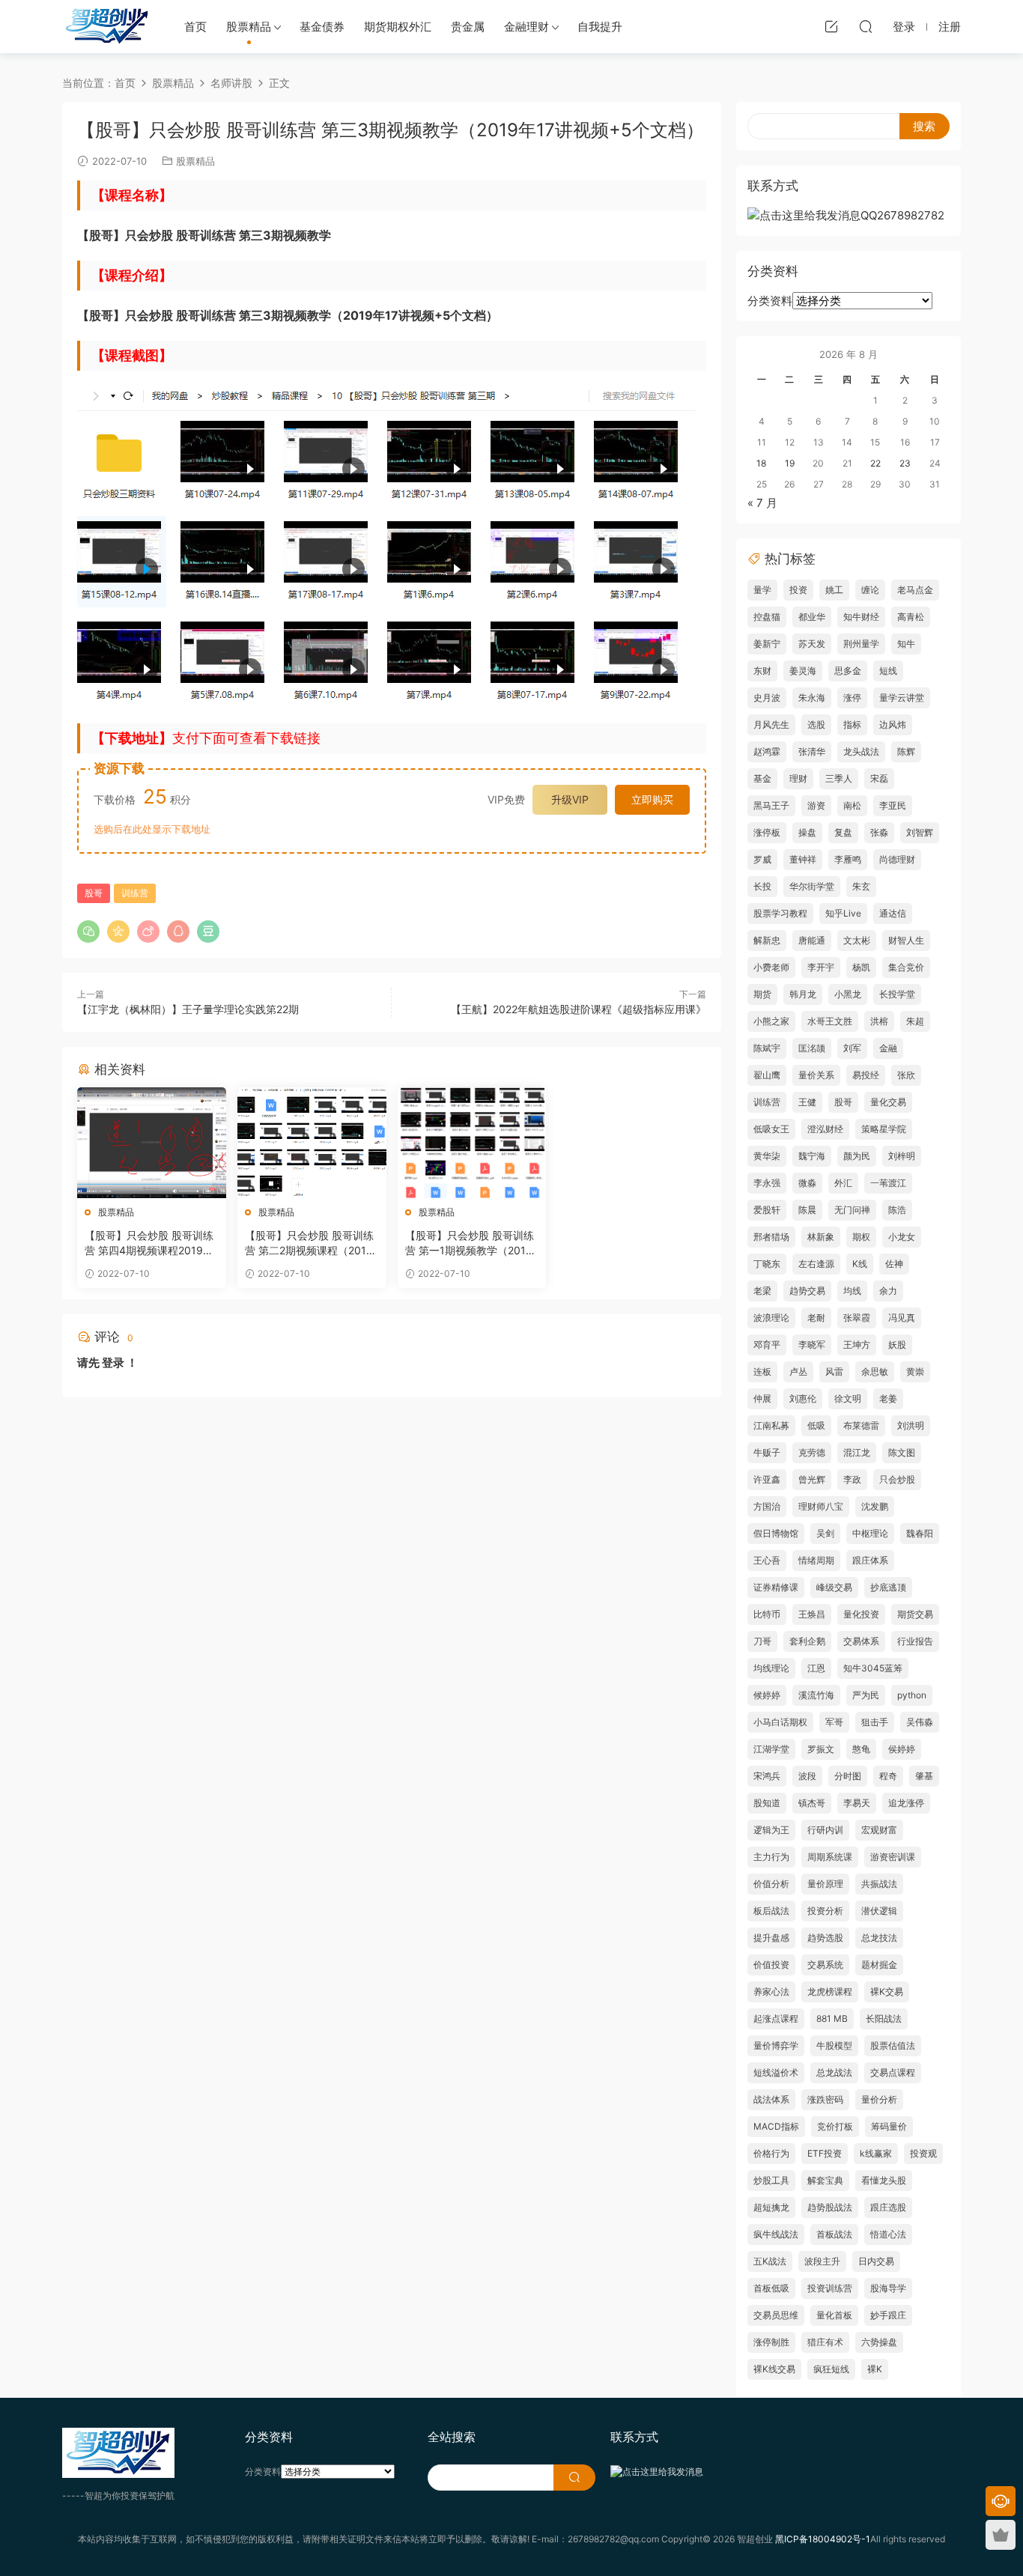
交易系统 (825, 1965)
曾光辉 (812, 1479)
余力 (888, 1291)
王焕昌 (812, 1614)
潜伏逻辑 (879, 1911)
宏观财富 (879, 1830)
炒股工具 (771, 2180)
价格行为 (771, 2153)
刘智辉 (920, 832)
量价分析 (879, 2099)
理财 (798, 778)
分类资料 (770, 301)
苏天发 (812, 644)
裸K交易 (887, 1992)
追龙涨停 (906, 1803)
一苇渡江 (888, 1183)
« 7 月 (762, 503)
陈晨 (807, 1210)
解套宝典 (825, 2180)
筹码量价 (889, 2126)
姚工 (834, 590)
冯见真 (902, 1318)
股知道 (767, 1803)
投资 (798, 590)
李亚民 (893, 805)
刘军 (852, 1048)
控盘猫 (767, 617)
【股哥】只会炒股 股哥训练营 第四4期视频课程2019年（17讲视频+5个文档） (149, 1243)
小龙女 (902, 1237)
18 (761, 463)
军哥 (834, 1722)
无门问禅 (852, 1210)
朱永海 (812, 698)
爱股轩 (767, 1210)
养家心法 (771, 1992)
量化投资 (861, 1614)
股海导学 (888, 2288)
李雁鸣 (848, 859)
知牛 (906, 644)
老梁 (762, 1291)
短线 (888, 671)
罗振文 (821, 1749)
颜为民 (857, 1156)
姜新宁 (767, 644)
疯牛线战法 (776, 2234)
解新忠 (767, 940)
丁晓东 (767, 1264)
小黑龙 (848, 994)
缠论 (870, 590)
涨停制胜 (771, 2342)
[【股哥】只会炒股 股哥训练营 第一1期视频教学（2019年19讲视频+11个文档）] (472, 1143)
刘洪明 (911, 1425)
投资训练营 (830, 2288)
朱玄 (861, 886)
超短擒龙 (771, 2207)
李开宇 (821, 967)
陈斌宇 (767, 1048)
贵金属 (468, 27)
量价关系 (816, 1075)
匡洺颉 (812, 1048)
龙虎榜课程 (830, 1992)
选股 (816, 724)
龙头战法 (861, 751)
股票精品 (249, 27)
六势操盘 (879, 2342)
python (912, 1695)
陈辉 (906, 751)
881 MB (832, 2018)
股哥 (94, 893)
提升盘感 (771, 1938)
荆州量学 (861, 644)
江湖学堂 (771, 1749)
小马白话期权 (780, 1722)
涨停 (852, 698)
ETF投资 (825, 2153)
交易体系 (861, 1641)
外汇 (843, 1183)
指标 (852, 724)
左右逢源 (816, 1264)
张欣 (906, 1075)
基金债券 (322, 27)
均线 (852, 1291)
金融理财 (526, 27)
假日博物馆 (776, 1533)
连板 (762, 1371)
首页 (195, 27)
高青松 (911, 617)
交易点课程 (893, 2072)
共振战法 (879, 1884)
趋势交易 (807, 1291)
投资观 (923, 2153)
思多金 (848, 671)
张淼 (879, 832)
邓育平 (767, 1345)
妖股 (897, 1345)
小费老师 (771, 967)
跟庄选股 (888, 2207)
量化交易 (888, 1102)
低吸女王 (771, 1129)
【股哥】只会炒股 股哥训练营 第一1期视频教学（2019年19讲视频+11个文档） (470, 1243)
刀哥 (762, 1641)
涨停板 (767, 832)
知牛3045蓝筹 (873, 1668)
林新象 (821, 1237)
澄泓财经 (825, 1129)
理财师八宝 (821, 1506)
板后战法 (771, 1911)
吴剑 (825, 1533)
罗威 (762, 859)
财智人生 (906, 940)
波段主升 (822, 2261)
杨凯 (861, 967)
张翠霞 (857, 1318)
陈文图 (902, 1452)
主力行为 (771, 1857)
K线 (860, 1264)
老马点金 (915, 590)
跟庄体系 (870, 1560)
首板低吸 (771, 2288)
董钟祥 (803, 859)
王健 (807, 1102)
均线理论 (771, 1668)
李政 (852, 1479)
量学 (762, 590)
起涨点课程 (776, 2018)
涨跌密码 (825, 2099)
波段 (807, 1776)
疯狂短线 (831, 2369)
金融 (888, 1048)
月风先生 (771, 724)
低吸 (816, 1425)
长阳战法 (884, 2018)
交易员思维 (776, 2315)
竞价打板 (835, 2126)
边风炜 (893, 724)
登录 (113, 1363)
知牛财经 (861, 617)
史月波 (767, 698)
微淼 (807, 1183)
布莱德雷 (861, 1425)
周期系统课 (830, 1857)
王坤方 (857, 1345)
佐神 (894, 1264)
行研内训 (825, 1830)
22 (875, 463)
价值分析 (771, 1884)
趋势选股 (825, 1938)
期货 (762, 994)
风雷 (834, 1371)
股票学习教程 (780, 913)
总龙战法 (834, 2072)
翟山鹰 (767, 1075)
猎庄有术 (825, 2342)
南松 (852, 805)
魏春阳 (920, 1533)
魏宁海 (812, 1156)
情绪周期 (816, 1560)
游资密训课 (893, 1857)
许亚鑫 (767, 1479)
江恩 (816, 1668)
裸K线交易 (774, 2369)
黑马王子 (771, 805)
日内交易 (876, 2261)
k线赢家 (876, 2153)
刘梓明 (902, 1156)
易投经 (866, 1075)
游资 (816, 805)
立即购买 (652, 799)
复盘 (843, 832)
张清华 (812, 751)
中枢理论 (870, 1533)
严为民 (866, 1695)
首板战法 (834, 2234)
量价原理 (825, 1884)
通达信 (893, 913)
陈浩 (897, 1210)
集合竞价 (906, 967)
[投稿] (831, 26)
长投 (762, 886)
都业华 (812, 617)
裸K (875, 2369)
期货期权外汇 (398, 27)
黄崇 (915, 1371)
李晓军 (812, 1345)
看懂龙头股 (884, 2180)
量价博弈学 (776, 2045)
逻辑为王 (771, 1830)
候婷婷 (767, 1695)
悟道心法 (888, 2234)
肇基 (924, 1776)
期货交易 (915, 1614)
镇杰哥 (812, 1803)
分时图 (848, 1776)
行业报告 (915, 1641)
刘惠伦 (803, 1398)
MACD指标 (776, 2126)
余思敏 (875, 1371)
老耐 (816, 1318)
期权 (861, 1237)
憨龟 (861, 1749)
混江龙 (857, 1452)
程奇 (888, 1776)
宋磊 (879, 778)
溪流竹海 (816, 1695)
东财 (762, 671)
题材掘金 (879, 1965)
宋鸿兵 (767, 1776)
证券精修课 (776, 1587)
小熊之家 (771, 1021)
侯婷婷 (902, 1749)
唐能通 (812, 940)
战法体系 (771, 2099)
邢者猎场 (771, 1237)
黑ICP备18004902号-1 (823, 2539)
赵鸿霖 (767, 751)
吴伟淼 (920, 1722)
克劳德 (812, 1452)
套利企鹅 (807, 1641)
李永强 (767, 1183)
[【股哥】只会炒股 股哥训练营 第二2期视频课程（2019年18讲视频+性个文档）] (312, 1143)
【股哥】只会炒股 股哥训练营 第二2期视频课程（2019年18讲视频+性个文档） (309, 1243)
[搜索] (866, 26)
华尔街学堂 (812, 886)
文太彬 (857, 940)
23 (905, 463)
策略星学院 (884, 1129)
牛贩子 (767, 1452)
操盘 (807, 832)
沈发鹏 (875, 1506)
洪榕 (879, 1021)
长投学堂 (897, 994)
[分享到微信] (88, 932)
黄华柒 (767, 1156)
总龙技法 (879, 1938)
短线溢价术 (776, 2072)
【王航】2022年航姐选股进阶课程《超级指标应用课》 (579, 1009)
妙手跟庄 (888, 2315)
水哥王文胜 (830, 1021)
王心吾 (767, 1560)
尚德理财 (897, 859)
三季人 (839, 778)
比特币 (767, 1614)
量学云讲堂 (902, 698)
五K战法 (770, 2261)
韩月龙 (803, 994)
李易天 (857, 1803)
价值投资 (771, 1965)
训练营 (135, 893)
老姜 (888, 1398)
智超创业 (107, 26)
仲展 (762, 1398)
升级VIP (570, 799)
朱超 (915, 1021)
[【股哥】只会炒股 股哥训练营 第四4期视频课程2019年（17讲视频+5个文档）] (152, 1143)
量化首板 (834, 2315)
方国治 (767, 1506)
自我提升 (600, 27)
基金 (762, 778)
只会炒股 (897, 1479)
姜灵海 (803, 671)
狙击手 (875, 1722)
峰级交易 (834, 1587)
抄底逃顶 (888, 1587)
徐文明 (848, 1398)
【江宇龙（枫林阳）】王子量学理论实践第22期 (188, 1009)
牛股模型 (834, 2045)
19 (790, 463)
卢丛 (798, 1371)
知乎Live (843, 913)
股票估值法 (893, 2045)
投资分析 (825, 1911)
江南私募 (771, 1425)
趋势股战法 (830, 2207)
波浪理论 (771, 1318)
